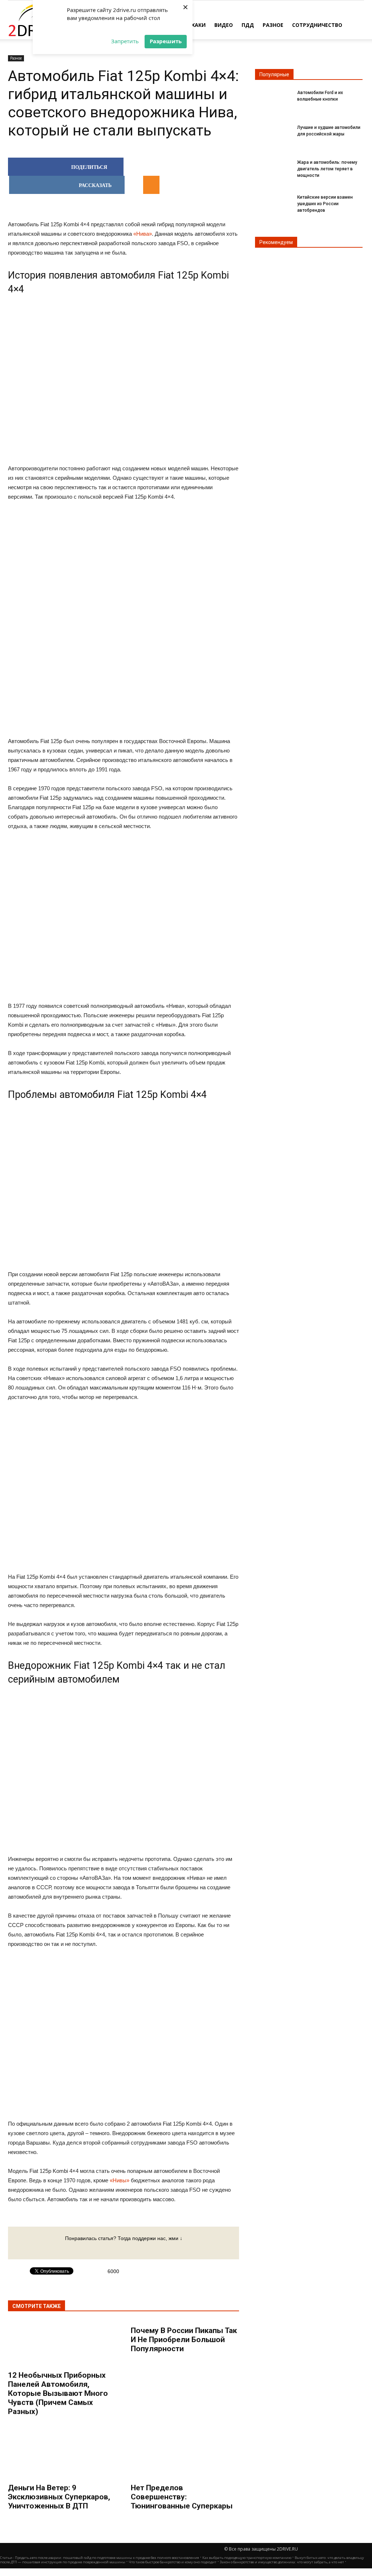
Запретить (125, 41)
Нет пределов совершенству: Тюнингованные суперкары (182, 2497)
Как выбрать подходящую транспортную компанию (247, 2558)
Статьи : (7, 2558)
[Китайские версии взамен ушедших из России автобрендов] (273, 204)
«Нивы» (120, 2180)
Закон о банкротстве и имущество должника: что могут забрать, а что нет (282, 2562)
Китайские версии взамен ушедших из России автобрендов (325, 204)
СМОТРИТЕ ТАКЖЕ (37, 2306)
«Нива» (143, 234)
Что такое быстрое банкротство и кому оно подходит (173, 2562)
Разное (273, 25)
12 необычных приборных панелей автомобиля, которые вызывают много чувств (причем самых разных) (58, 2393)
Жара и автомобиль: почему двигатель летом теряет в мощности (327, 169)
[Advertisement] (124, 620)
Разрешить (166, 41)
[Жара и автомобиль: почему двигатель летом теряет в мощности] (273, 169)
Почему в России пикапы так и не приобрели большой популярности (184, 2340)
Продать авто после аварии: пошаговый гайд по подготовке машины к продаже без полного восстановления (107, 2558)
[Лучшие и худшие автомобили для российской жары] (273, 134)
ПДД (248, 25)
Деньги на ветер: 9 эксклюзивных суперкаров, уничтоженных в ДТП (59, 2497)
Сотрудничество (317, 25)
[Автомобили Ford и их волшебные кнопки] (273, 99)
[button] (355, 24)
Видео (224, 25)
